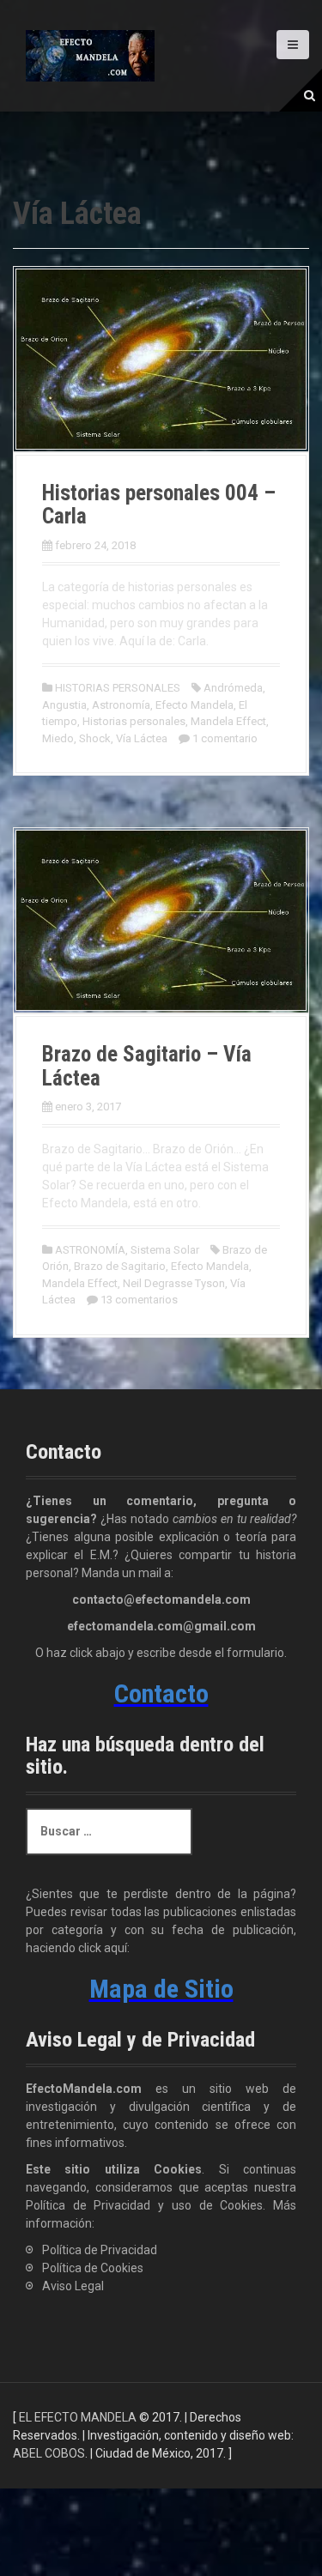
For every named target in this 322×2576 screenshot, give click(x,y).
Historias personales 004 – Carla (159, 505)
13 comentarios (139, 1300)
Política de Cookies (93, 2268)
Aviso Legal (73, 2286)
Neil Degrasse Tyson (174, 1283)
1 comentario (225, 738)
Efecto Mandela (194, 705)
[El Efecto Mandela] (90, 55)
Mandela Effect (228, 721)
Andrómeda (233, 688)
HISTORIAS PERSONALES (118, 688)
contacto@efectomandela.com (161, 1599)
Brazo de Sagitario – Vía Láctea (147, 1066)
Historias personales (134, 721)
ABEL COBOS (49, 2453)
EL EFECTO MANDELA (78, 2417)
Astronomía (121, 705)
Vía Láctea (142, 738)
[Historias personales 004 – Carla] (161, 358)
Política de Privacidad (100, 2250)
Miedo (58, 738)
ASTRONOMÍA (90, 1250)
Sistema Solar (165, 1250)
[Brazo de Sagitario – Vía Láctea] (161, 919)
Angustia (64, 705)
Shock (95, 738)
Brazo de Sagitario (120, 1266)
